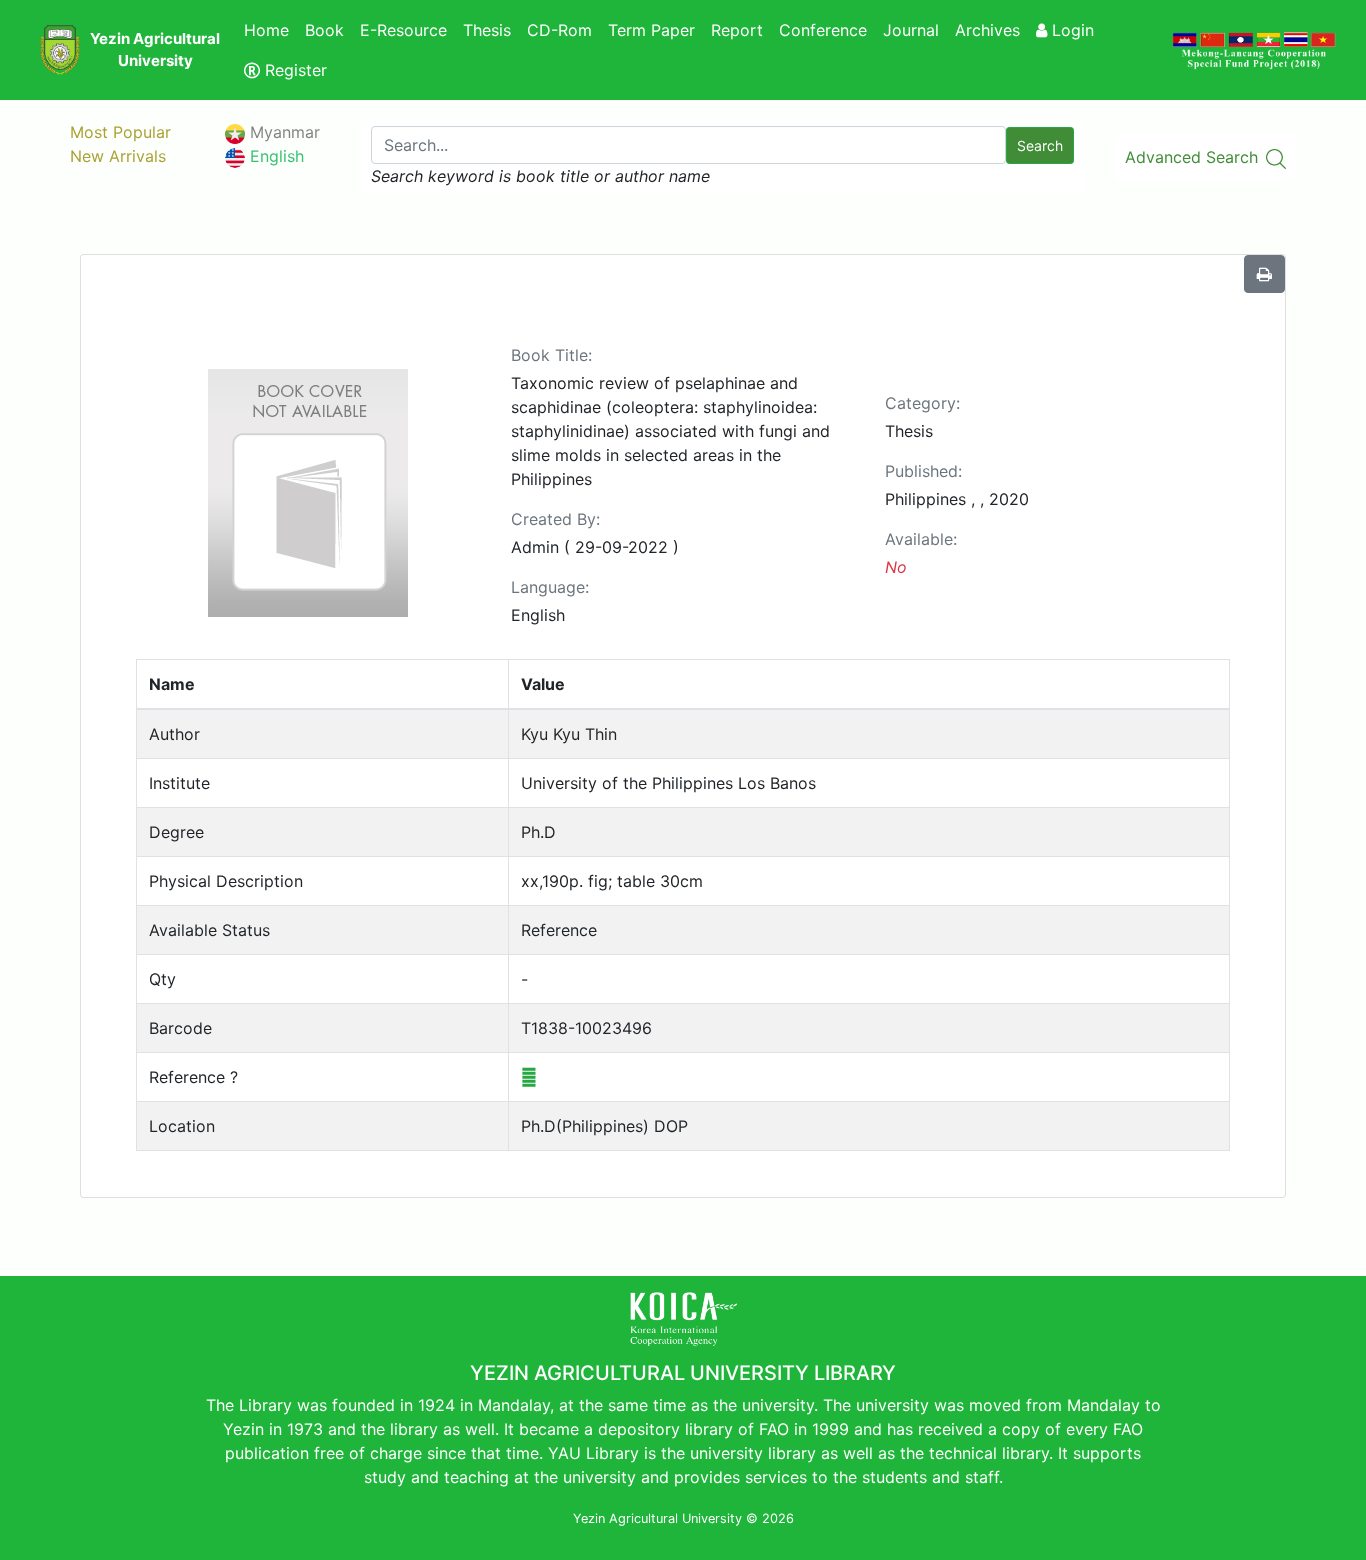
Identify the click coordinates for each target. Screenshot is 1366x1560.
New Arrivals (118, 156)
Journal (911, 30)
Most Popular (120, 132)
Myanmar (282, 132)
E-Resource (403, 30)
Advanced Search (1194, 157)
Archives (987, 30)
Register (293, 70)
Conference (823, 30)
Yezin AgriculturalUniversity (155, 50)
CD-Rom (559, 30)
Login (1070, 30)
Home (266, 30)
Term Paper (651, 30)
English (274, 156)
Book (324, 30)
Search (1040, 145)
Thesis (487, 30)
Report (737, 30)
